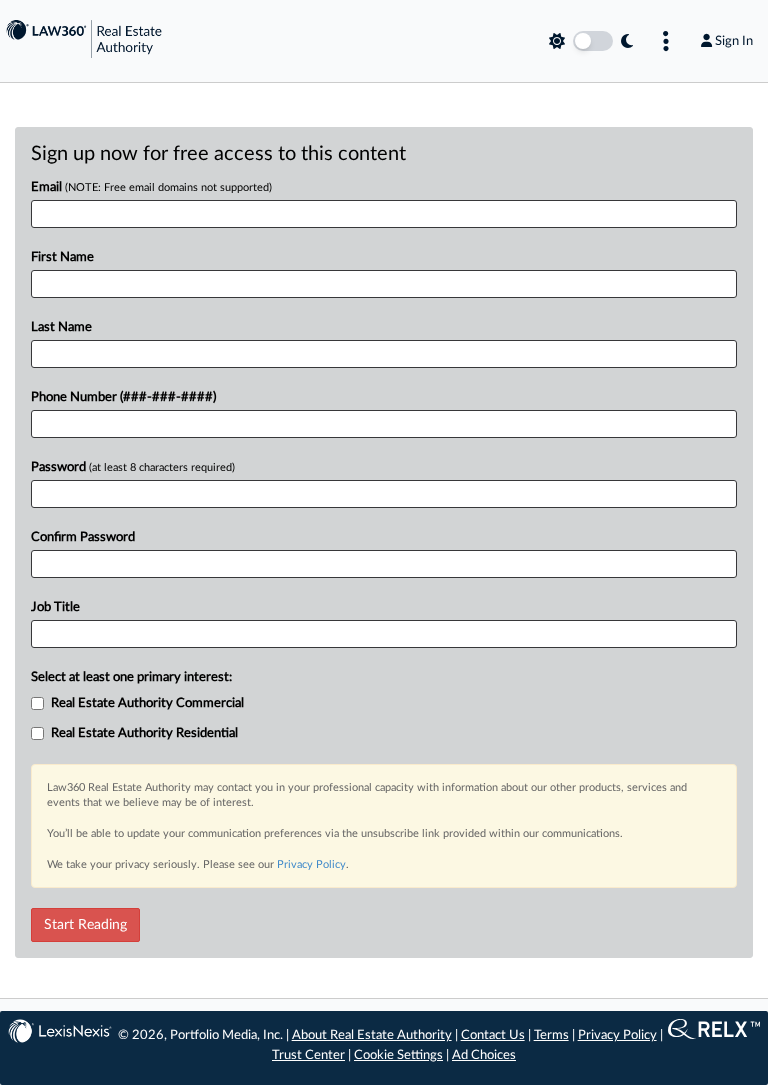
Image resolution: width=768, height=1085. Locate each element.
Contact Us (493, 1035)
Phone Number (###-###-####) (123, 397)
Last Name (61, 327)
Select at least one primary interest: (131, 677)
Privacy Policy (311, 864)
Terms (551, 1035)
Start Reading (85, 925)
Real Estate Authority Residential (144, 733)
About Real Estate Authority (372, 1035)
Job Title (55, 607)
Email (151, 187)
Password (133, 467)
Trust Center (308, 1055)
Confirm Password (83, 537)
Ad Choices (484, 1055)
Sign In (734, 41)
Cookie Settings (398, 1055)
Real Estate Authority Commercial (147, 703)
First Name (62, 257)
